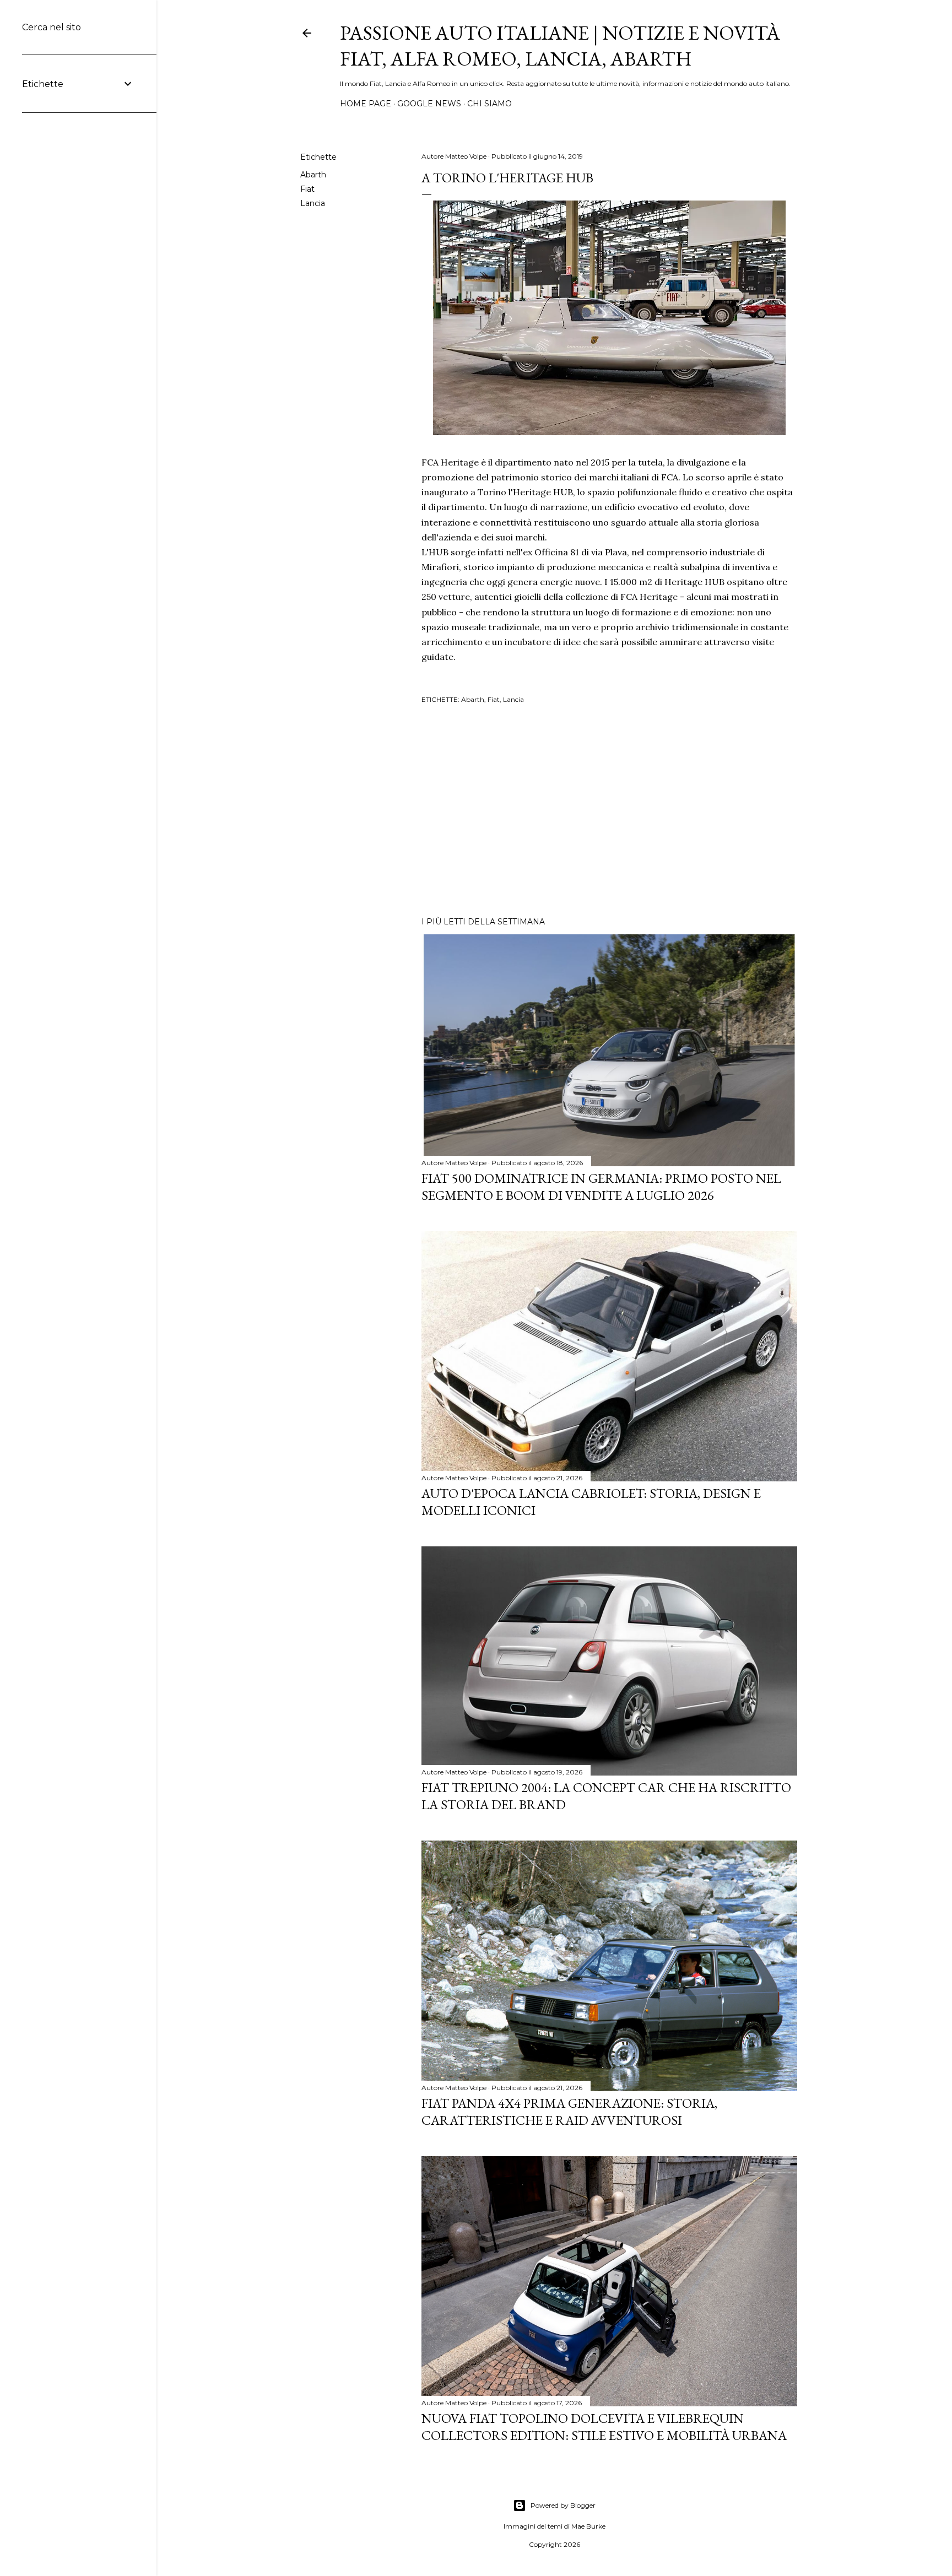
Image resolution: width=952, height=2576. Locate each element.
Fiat (307, 189)
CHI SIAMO (489, 104)
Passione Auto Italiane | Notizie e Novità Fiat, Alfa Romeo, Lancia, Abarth (560, 46)
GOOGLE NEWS (429, 104)
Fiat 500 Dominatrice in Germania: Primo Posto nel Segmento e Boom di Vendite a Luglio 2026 (601, 1187)
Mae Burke (588, 2526)
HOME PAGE (366, 104)
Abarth (313, 175)
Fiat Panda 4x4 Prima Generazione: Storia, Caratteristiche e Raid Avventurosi (569, 2112)
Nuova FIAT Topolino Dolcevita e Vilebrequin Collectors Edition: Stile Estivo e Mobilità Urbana (604, 2427)
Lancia (313, 203)
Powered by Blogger (563, 2505)
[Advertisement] (609, 812)
